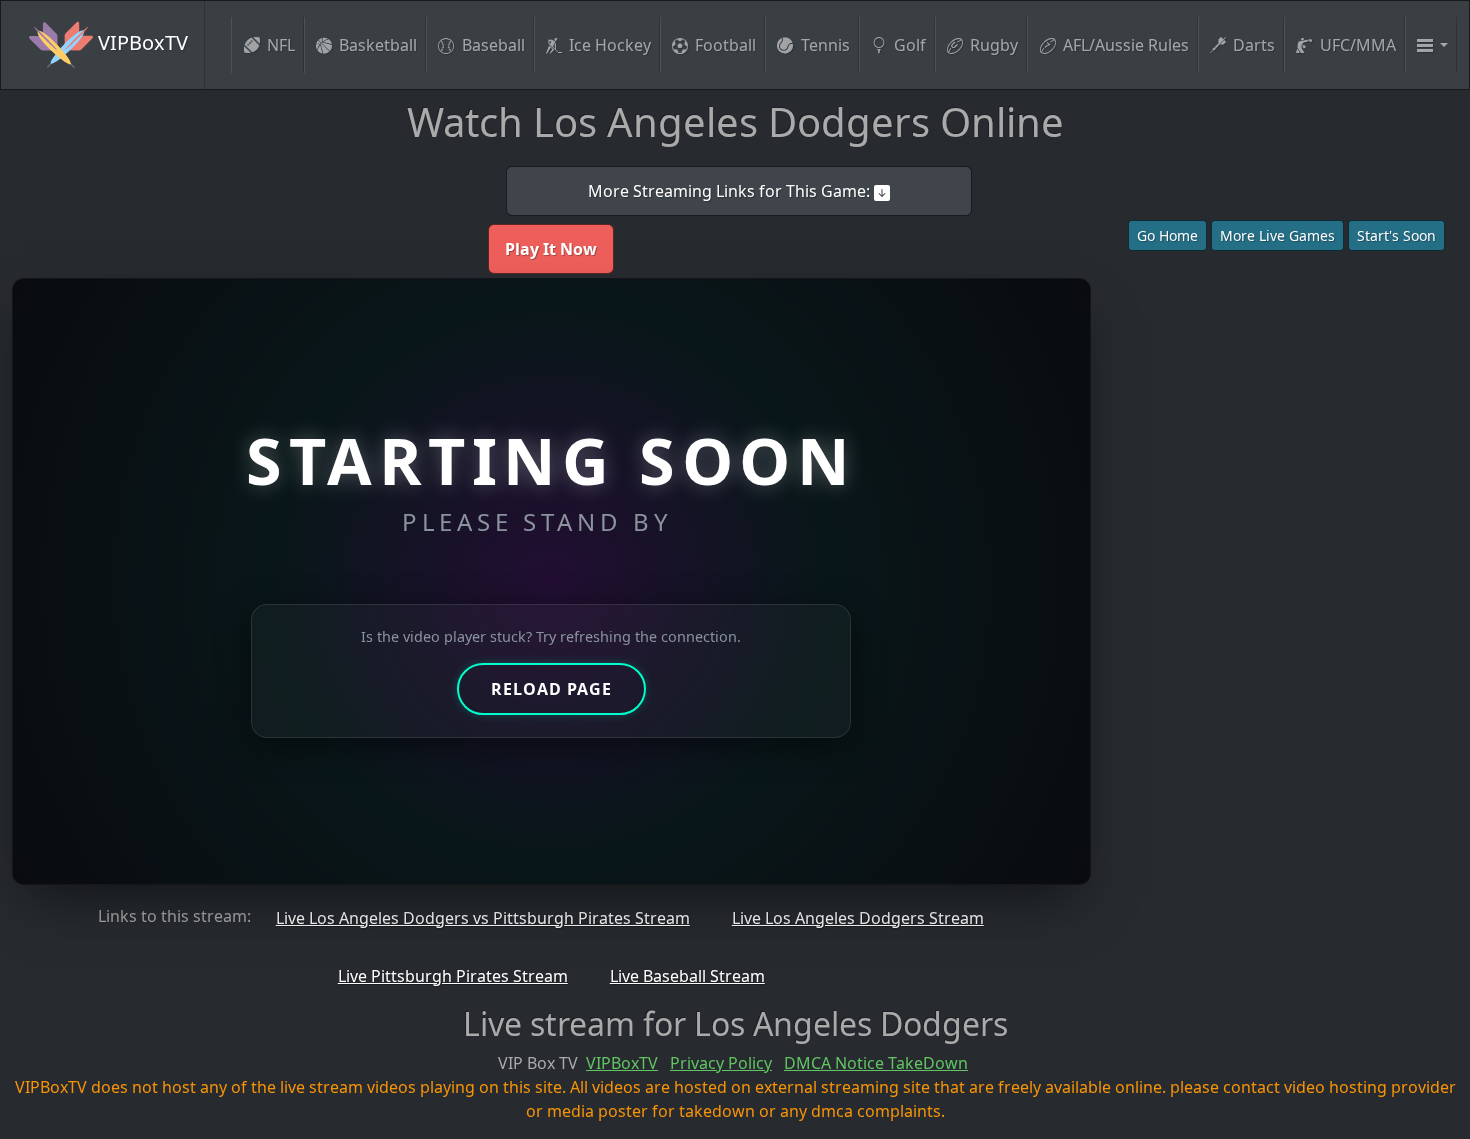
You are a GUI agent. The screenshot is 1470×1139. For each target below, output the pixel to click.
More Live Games (1277, 235)
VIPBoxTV (140, 42)
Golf (910, 45)
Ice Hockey (610, 45)
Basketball (378, 45)
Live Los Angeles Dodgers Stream (858, 918)
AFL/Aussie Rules (1126, 45)
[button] (1431, 45)
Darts (1254, 45)
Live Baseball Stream (687, 976)
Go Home (1167, 235)
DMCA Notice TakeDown (876, 1063)
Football (725, 45)
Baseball (493, 45)
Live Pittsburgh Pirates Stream (453, 976)
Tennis (825, 45)
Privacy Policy (721, 1063)
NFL (281, 45)
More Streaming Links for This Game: (731, 191)
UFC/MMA (1358, 45)
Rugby (994, 45)
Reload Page (551, 689)
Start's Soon (1396, 235)
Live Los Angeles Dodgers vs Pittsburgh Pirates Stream (483, 918)
